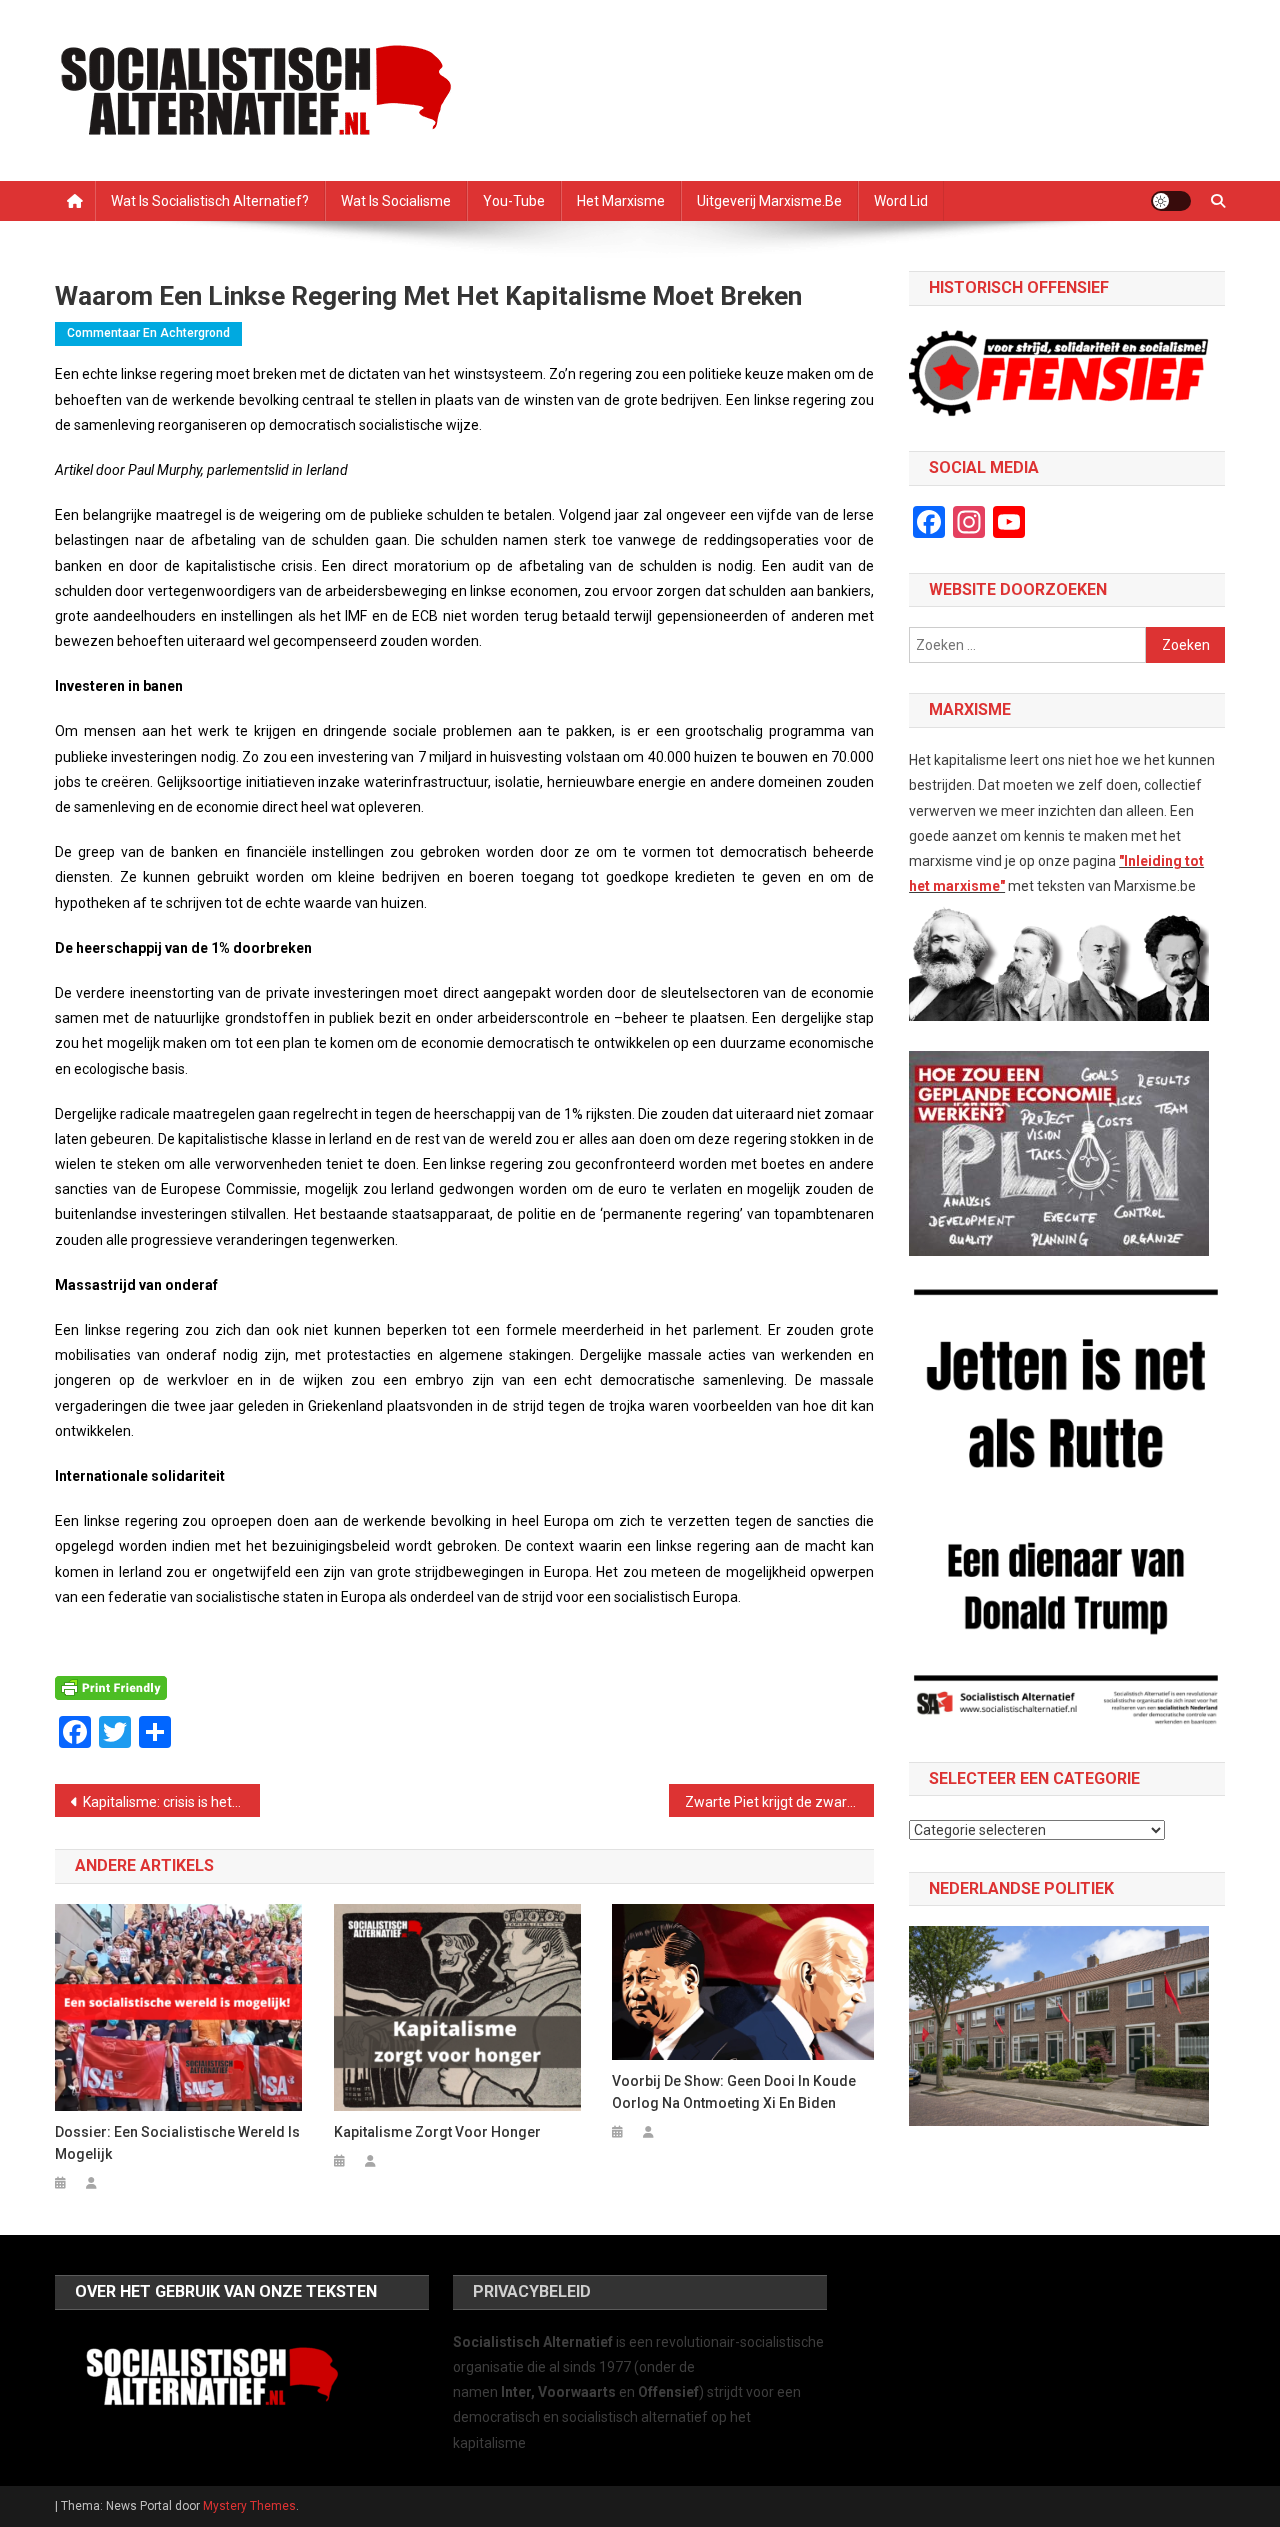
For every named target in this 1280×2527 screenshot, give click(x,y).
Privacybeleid (532, 2291)
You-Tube (514, 201)
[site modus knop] (1171, 201)
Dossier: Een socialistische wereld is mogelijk (177, 2143)
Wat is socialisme (396, 201)
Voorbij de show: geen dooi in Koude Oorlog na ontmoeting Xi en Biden (734, 2092)
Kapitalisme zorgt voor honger (437, 2132)
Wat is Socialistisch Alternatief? (210, 201)
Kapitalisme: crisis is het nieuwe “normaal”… (171, 1802)
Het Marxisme (621, 201)
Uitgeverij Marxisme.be (769, 201)
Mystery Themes (249, 2506)
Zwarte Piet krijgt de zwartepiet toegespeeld (779, 1802)
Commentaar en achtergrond (148, 333)
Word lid (901, 201)
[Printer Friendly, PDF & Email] (111, 1687)
